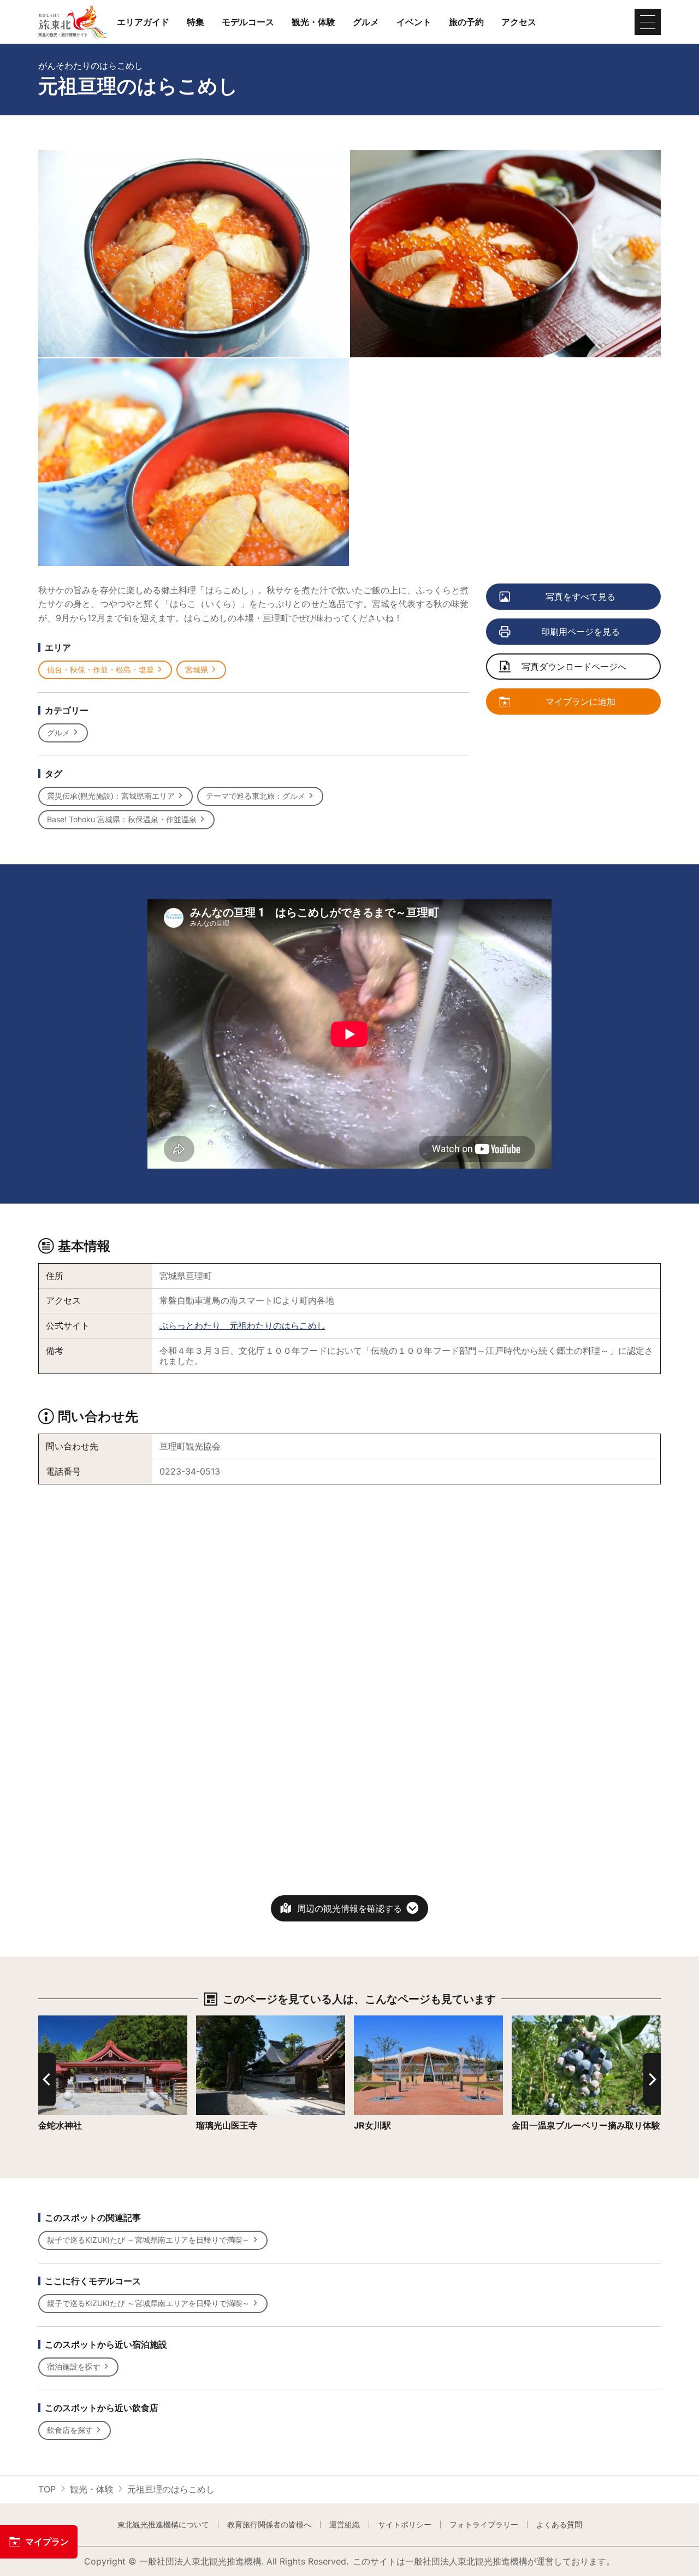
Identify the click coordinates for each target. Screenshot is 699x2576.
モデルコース (248, 22)
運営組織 (345, 2525)
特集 (196, 22)
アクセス (519, 22)
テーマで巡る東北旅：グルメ (256, 796)
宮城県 (197, 670)
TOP (47, 2489)
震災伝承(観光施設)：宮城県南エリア (111, 796)
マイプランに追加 (580, 702)
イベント (414, 22)
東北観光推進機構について (163, 2525)
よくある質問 (559, 2525)
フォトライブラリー (484, 2525)
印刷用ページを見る (580, 632)
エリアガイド (143, 22)
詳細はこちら (64, 2021)
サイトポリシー (405, 2525)
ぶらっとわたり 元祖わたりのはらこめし (242, 1325)
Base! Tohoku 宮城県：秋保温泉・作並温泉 (122, 819)
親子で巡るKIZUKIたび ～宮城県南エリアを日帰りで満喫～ (148, 2240)
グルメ (366, 22)
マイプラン (47, 2542)
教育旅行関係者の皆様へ (269, 2525)
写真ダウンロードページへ (574, 667)
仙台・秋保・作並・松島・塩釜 (100, 670)
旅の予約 (466, 22)
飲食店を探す (70, 2430)
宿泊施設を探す (74, 2366)
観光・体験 (313, 22)
